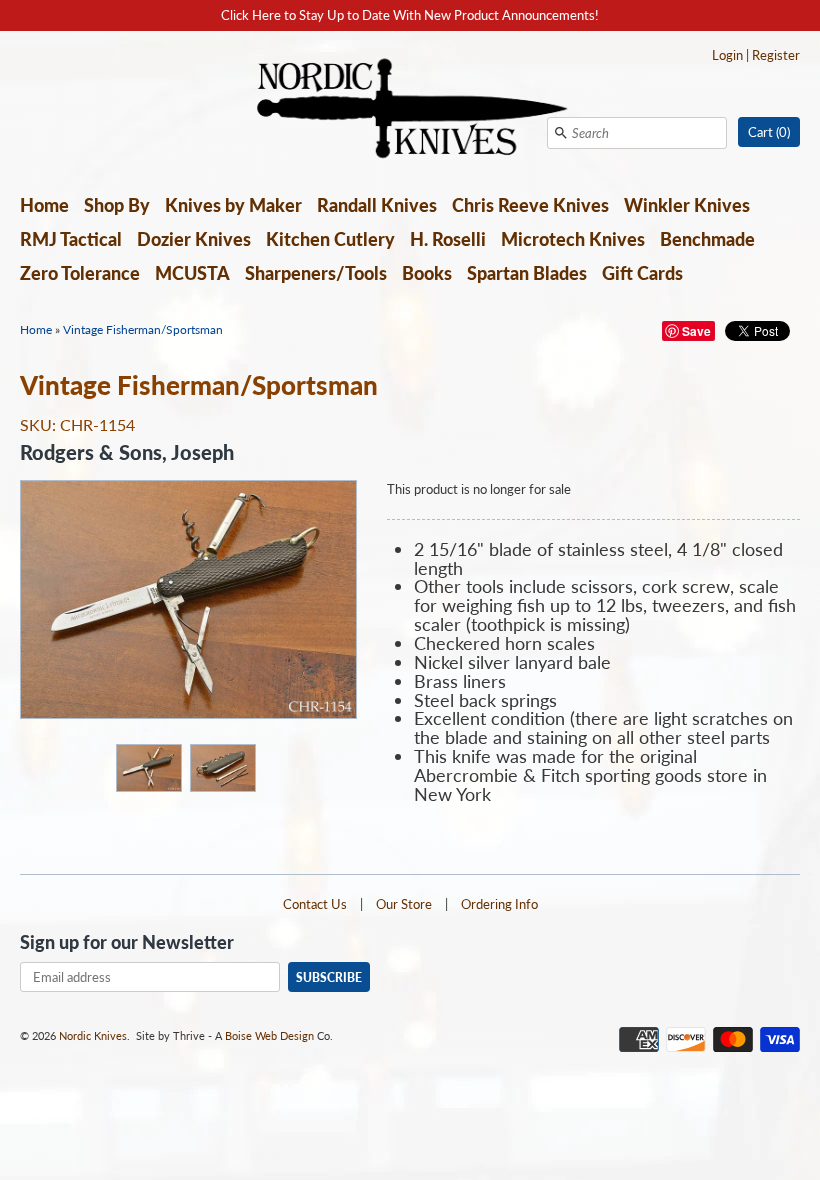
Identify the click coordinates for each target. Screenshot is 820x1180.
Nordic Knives (93, 1035)
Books (427, 273)
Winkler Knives (687, 205)
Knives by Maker (233, 205)
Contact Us (315, 904)
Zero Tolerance (80, 273)
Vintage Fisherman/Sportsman (143, 329)
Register (776, 55)
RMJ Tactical (71, 239)
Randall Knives (377, 205)
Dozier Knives (194, 239)
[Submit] (561, 133)
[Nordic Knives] (410, 110)
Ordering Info (499, 904)
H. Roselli (448, 239)
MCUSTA (192, 273)
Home (44, 205)
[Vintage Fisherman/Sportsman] (148, 766)
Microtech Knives (573, 239)
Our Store (404, 904)
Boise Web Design (269, 1035)
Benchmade (707, 239)
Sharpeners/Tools (316, 273)
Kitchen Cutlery (330, 239)
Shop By (117, 205)
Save (696, 331)
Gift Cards (642, 273)
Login (727, 55)
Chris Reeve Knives (530, 205)
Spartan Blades (527, 273)
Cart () (769, 132)
